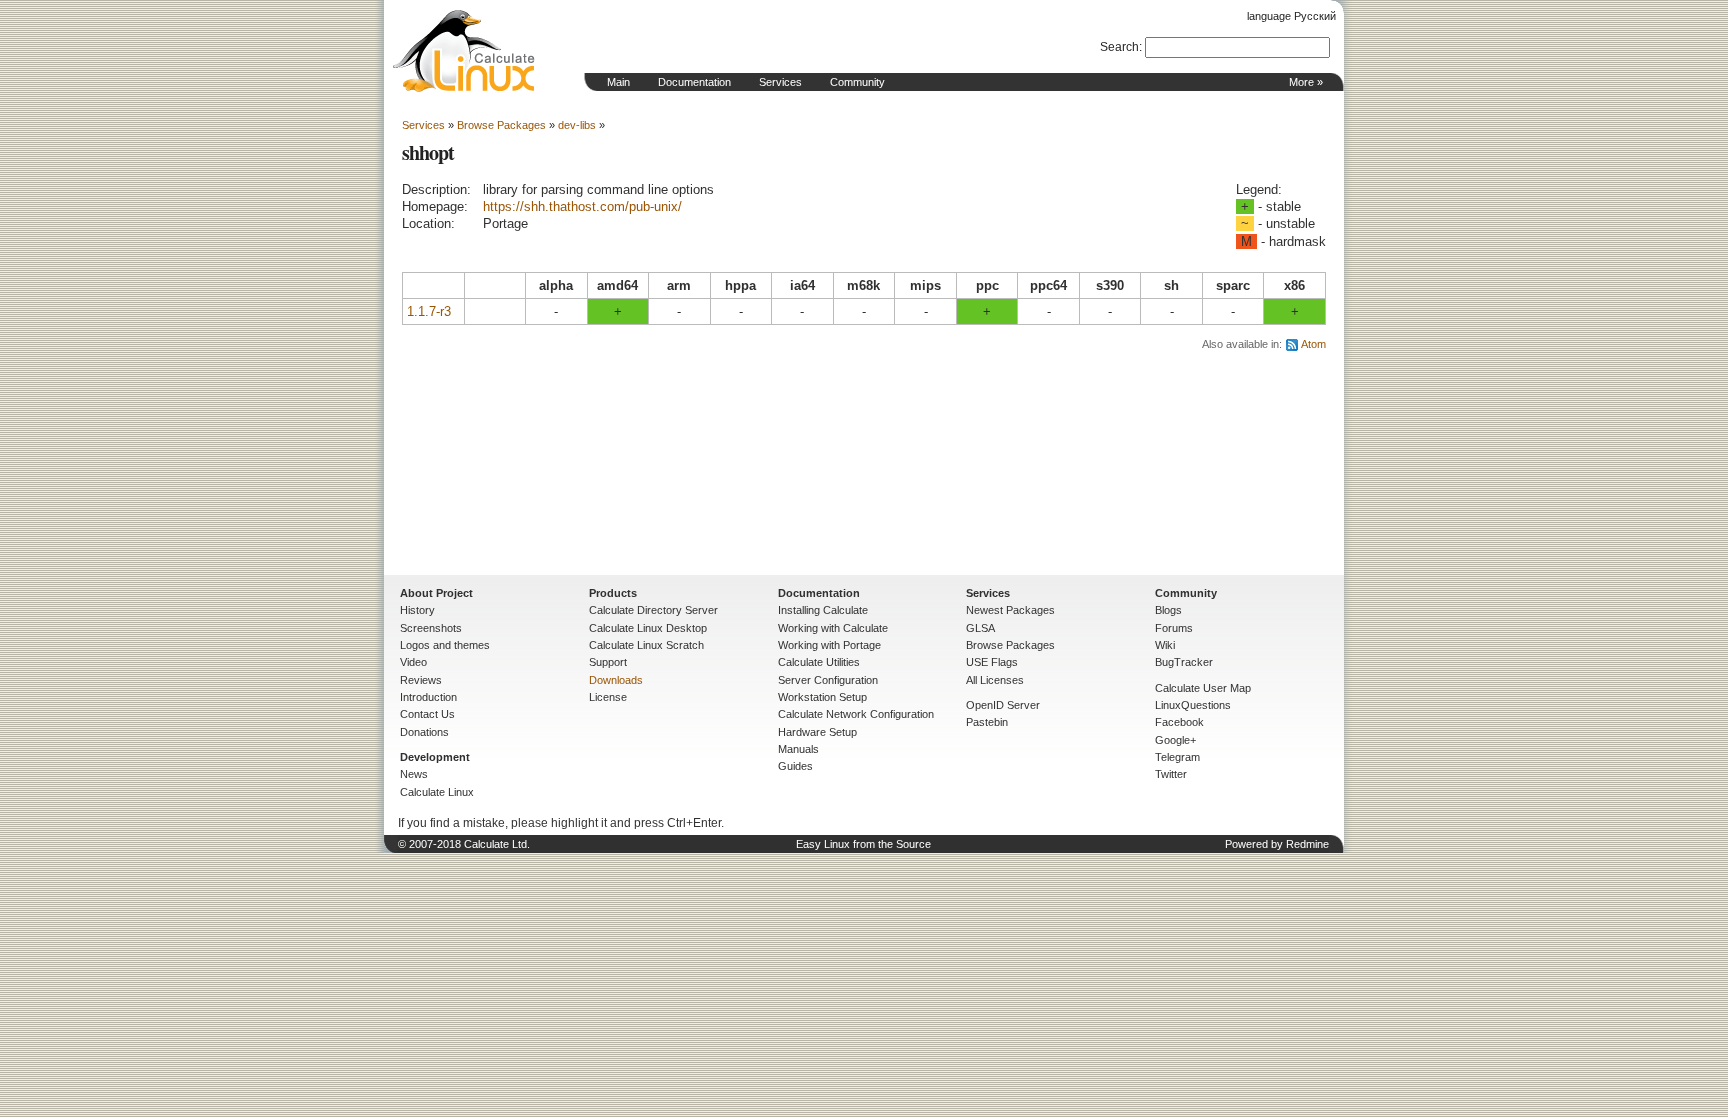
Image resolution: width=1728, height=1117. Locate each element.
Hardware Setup (817, 732)
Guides (795, 766)
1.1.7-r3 (429, 311)
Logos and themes (445, 645)
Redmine (1307, 844)
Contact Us (427, 714)
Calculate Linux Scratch (646, 645)
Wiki (1165, 645)
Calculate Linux (437, 792)
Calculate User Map (1203, 688)
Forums (1174, 628)
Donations (424, 732)
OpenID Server (1003, 705)
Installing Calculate (823, 610)
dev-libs (577, 125)
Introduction (428, 697)
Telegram (1177, 757)
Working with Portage (829, 645)
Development (435, 757)
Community (857, 82)
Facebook (1179, 722)
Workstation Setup (822, 697)
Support (608, 662)
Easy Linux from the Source (863, 844)
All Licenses (995, 680)
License (608, 697)
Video (413, 662)
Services (780, 82)
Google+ (1175, 740)
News (414, 774)
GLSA (980, 628)
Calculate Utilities (819, 662)
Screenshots (431, 628)
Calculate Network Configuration (856, 714)
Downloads (616, 680)
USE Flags (992, 662)
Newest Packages (1010, 610)
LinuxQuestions (1193, 705)
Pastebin (987, 722)
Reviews (421, 680)
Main (618, 82)
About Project (436, 593)
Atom (1313, 344)
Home (464, 51)
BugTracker (1184, 662)
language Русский (1291, 16)
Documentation (694, 82)
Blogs (1168, 610)
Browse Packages (501, 125)
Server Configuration (828, 680)
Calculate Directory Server (653, 610)
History (417, 610)
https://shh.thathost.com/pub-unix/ (582, 206)
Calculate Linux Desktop (648, 628)
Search (1119, 47)
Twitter (1171, 774)
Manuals (798, 749)
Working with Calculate (833, 628)
